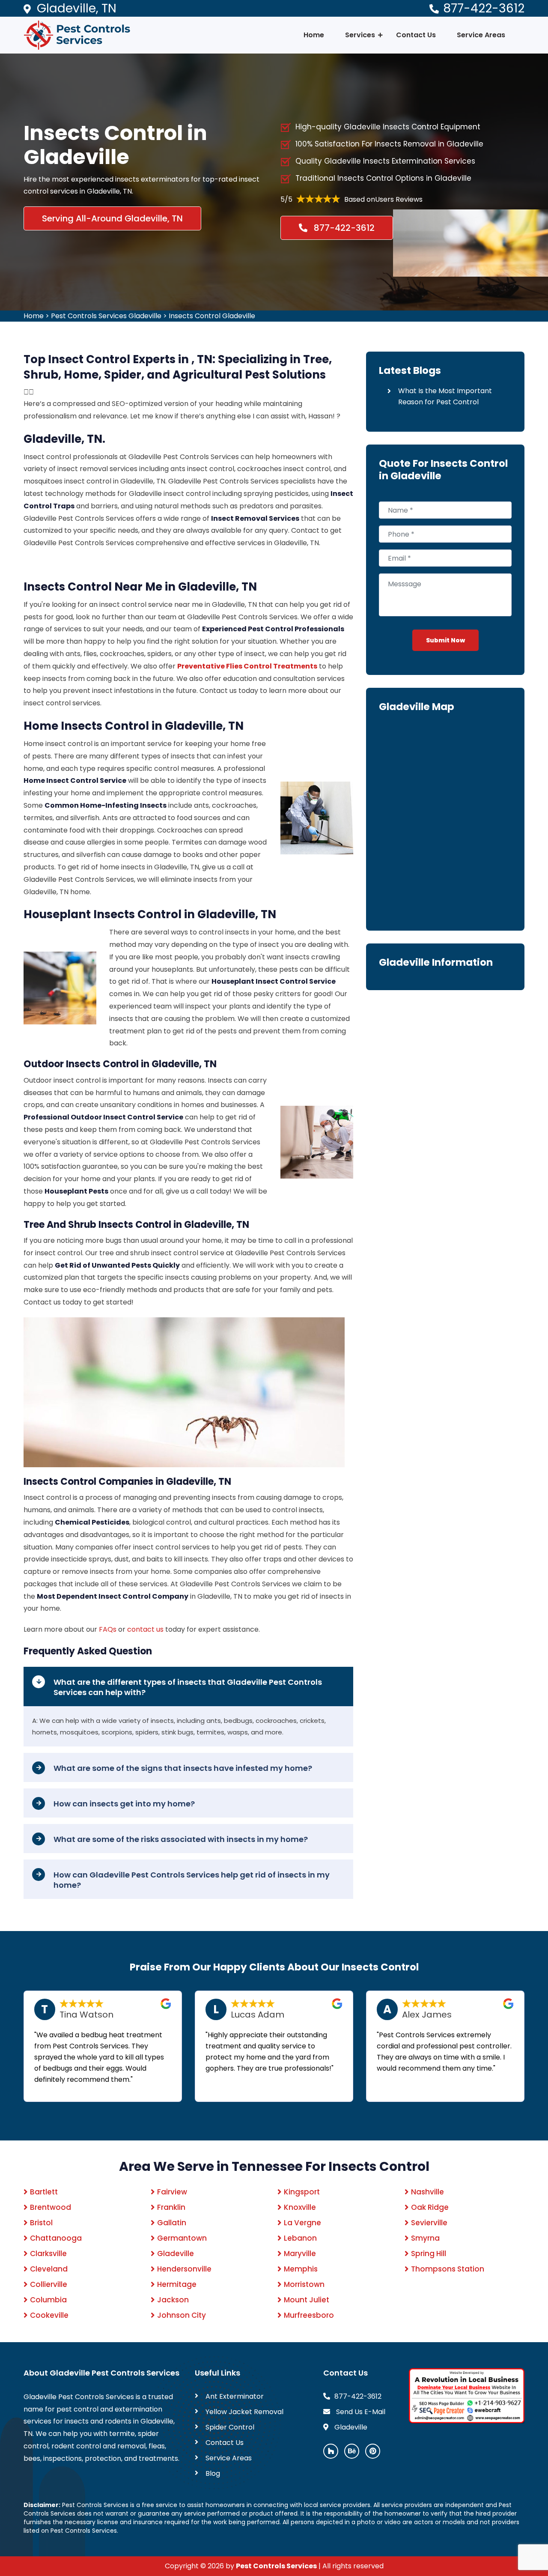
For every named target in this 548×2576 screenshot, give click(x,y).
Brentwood (51, 2207)
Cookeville (49, 2315)
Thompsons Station (448, 2269)
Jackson (173, 2300)
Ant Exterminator (235, 2396)
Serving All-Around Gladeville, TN (112, 218)
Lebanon (300, 2238)
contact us (145, 1629)
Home (314, 35)
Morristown (304, 2284)
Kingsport (302, 2192)
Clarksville (48, 2254)
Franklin (171, 2207)
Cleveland (49, 2269)
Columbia (48, 2300)
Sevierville (429, 2223)
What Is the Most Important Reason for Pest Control (445, 396)
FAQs (108, 1629)
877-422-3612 (484, 8)
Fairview (172, 2192)
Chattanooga (56, 2238)
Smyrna (425, 2238)
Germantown (182, 2238)
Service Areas (481, 35)
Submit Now (445, 640)
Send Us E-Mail (360, 2412)
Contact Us (416, 35)
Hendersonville (184, 2269)
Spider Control (230, 2427)
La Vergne (302, 2223)
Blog (213, 2473)
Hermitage (177, 2284)
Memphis (301, 2269)
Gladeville (176, 2254)
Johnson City (182, 2315)
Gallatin (172, 2223)
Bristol (41, 2223)
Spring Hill (429, 2254)
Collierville (49, 2284)
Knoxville (300, 2207)
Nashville (427, 2192)
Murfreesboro (309, 2315)
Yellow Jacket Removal (244, 2412)
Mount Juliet (307, 2300)
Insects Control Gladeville (212, 316)
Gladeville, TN (77, 8)
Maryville (300, 2254)
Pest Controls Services (276, 2566)
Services (360, 35)
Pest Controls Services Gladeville (106, 316)
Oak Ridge (430, 2207)
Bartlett (44, 2192)
